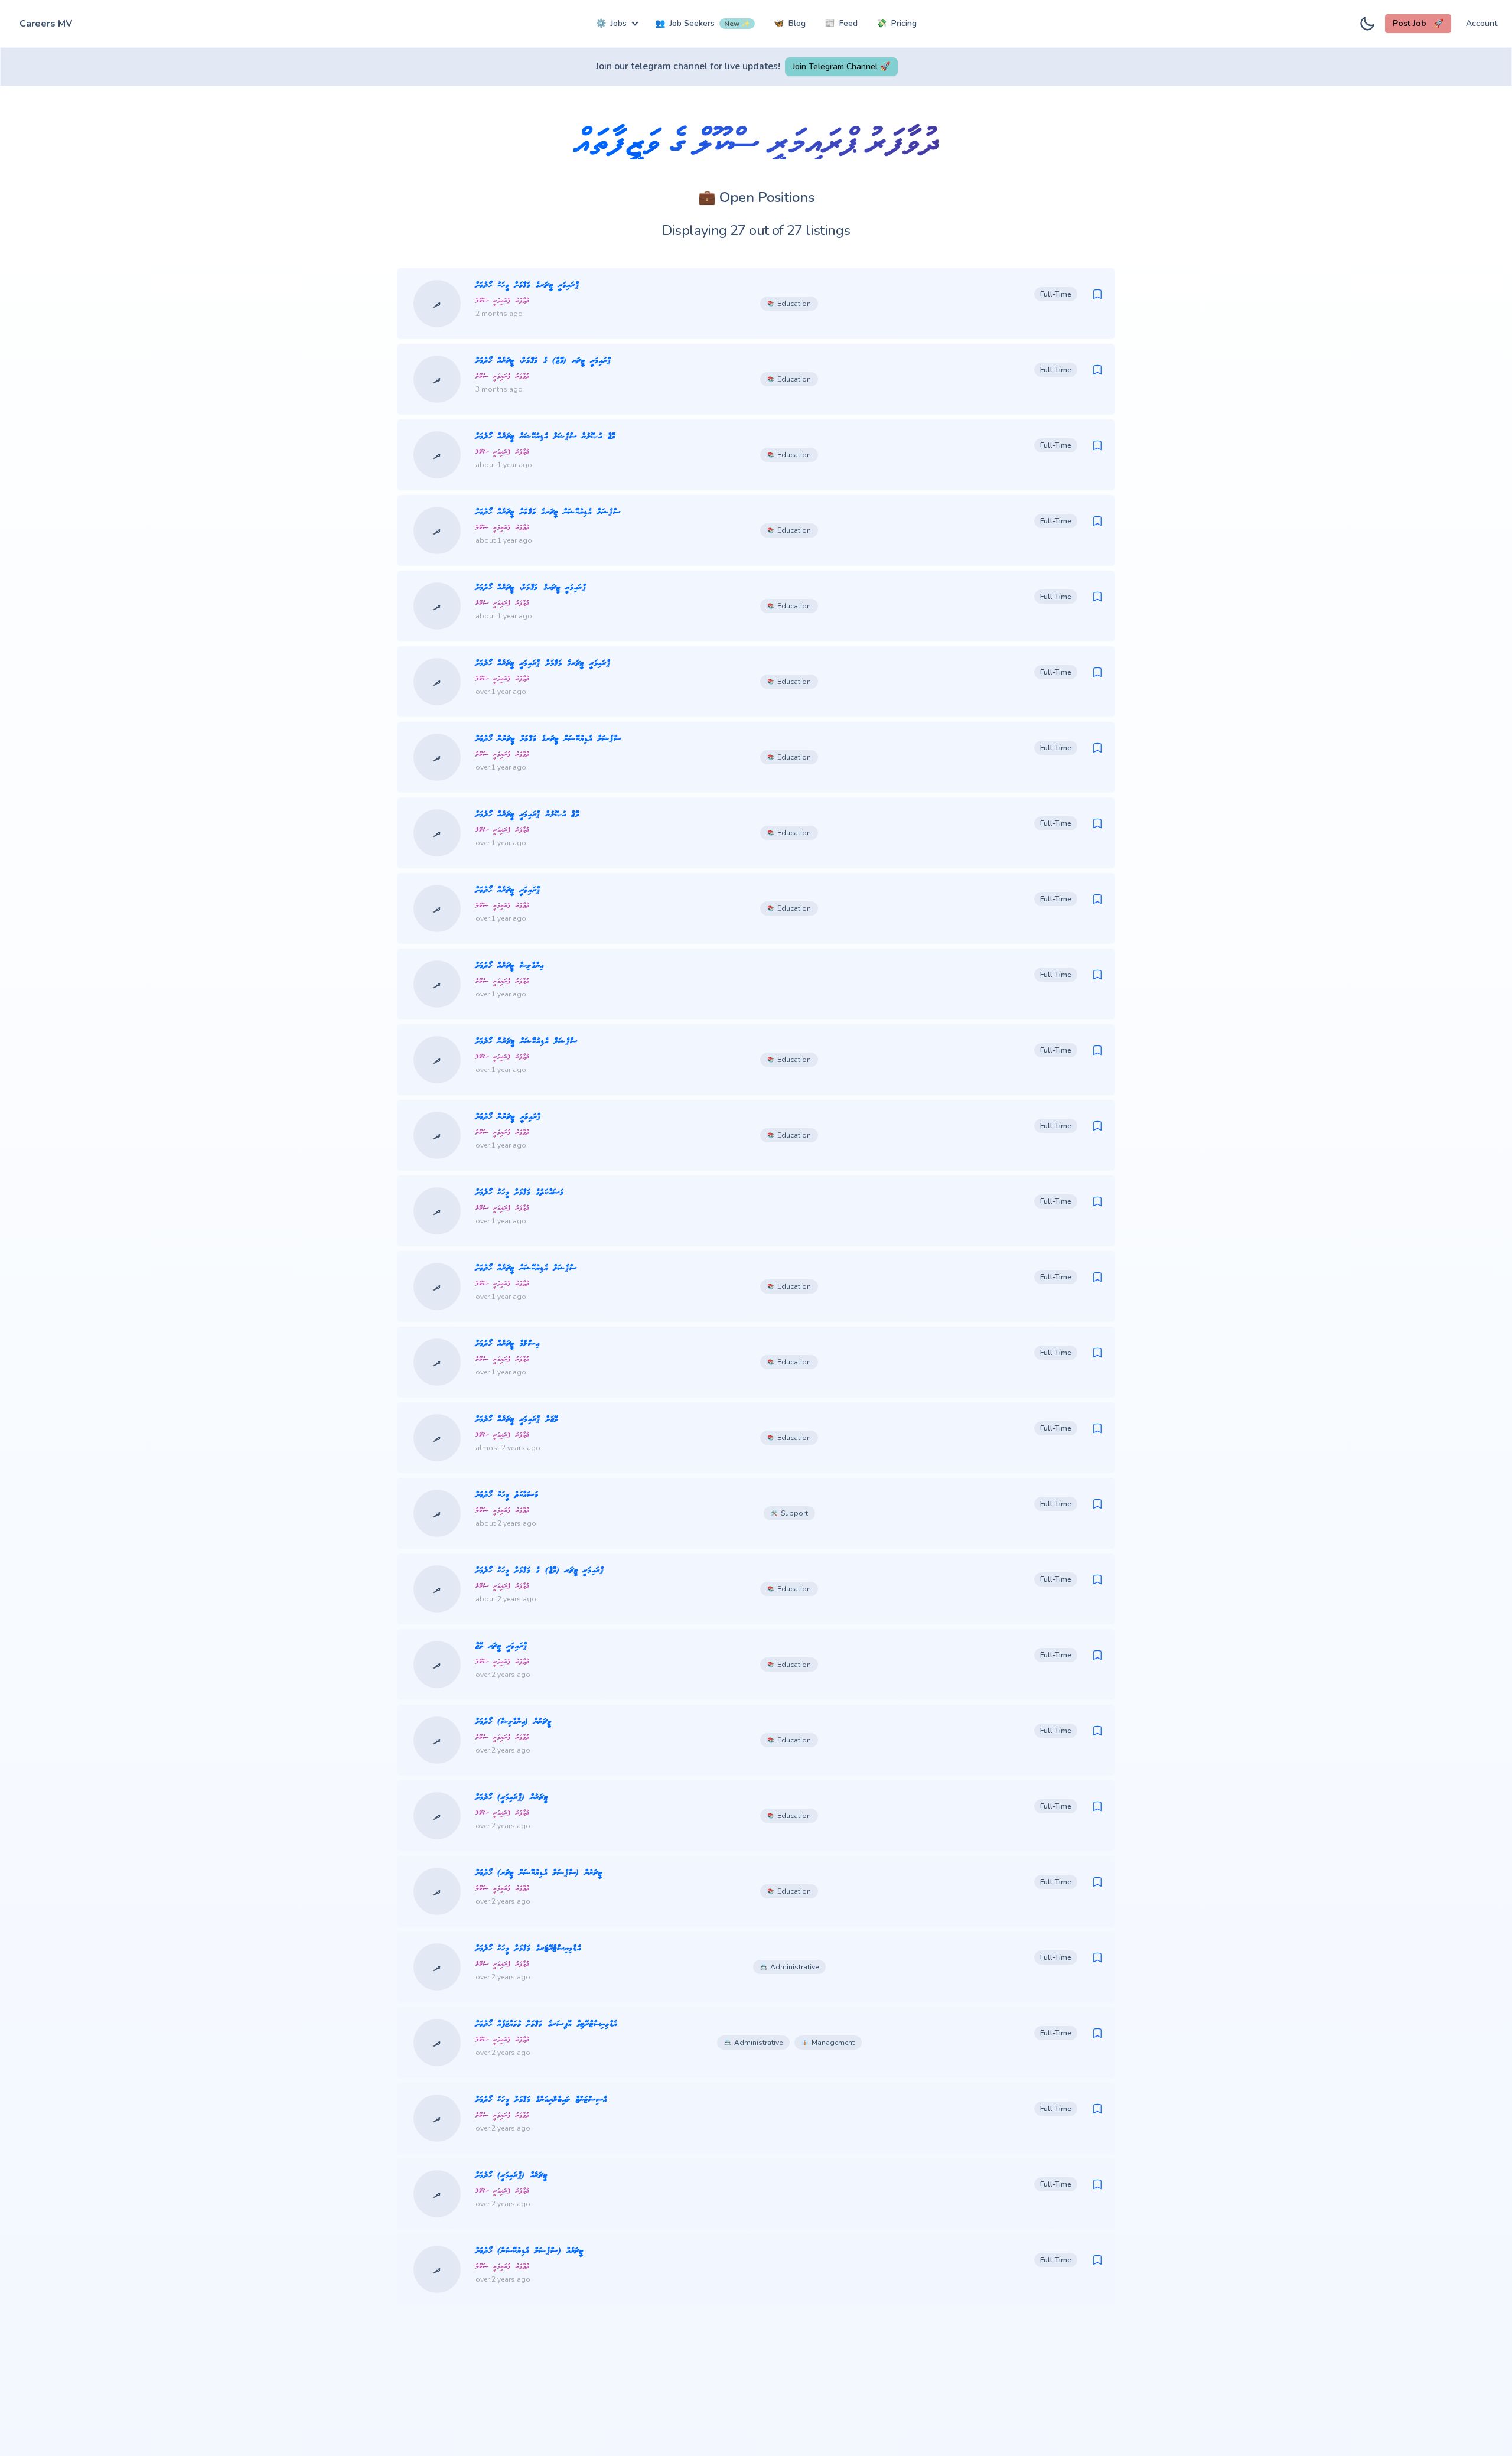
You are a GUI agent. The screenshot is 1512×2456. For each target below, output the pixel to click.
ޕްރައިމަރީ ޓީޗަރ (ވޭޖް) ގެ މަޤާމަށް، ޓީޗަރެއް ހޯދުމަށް (543, 361)
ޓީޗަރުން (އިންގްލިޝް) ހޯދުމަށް (514, 1722)
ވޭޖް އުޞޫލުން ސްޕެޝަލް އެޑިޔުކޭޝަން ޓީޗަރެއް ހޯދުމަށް (545, 437)
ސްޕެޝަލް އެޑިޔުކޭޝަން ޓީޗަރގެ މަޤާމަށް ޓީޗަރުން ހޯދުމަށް (548, 739)
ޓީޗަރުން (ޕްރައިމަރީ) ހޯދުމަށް (512, 1798)
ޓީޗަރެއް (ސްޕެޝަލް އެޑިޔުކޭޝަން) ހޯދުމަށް (529, 2251)
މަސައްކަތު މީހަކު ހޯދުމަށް (507, 1495)
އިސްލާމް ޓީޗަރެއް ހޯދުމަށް (508, 1344)
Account (1482, 23)
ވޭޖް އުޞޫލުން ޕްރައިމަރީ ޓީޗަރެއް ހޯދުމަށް (527, 815)
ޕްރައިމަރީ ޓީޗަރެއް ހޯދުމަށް (508, 890)
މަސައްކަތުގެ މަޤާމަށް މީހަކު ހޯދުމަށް (520, 1193)
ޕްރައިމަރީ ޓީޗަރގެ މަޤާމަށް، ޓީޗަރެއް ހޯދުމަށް (531, 588)
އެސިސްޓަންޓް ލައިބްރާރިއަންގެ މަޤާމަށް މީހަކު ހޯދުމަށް (541, 2100)
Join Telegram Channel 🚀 (841, 66)
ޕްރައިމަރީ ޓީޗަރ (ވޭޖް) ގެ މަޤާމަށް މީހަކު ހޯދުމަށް (540, 1571)
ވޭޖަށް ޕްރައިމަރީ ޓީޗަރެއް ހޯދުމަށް (517, 1420)
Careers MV (46, 24)
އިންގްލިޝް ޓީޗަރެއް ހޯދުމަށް (510, 966)
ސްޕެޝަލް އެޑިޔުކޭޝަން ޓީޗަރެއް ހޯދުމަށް (526, 1268)
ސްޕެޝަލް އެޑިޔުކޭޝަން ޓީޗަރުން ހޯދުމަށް (527, 1042)
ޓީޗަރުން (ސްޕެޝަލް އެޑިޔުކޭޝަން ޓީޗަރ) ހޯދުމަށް (539, 1873)
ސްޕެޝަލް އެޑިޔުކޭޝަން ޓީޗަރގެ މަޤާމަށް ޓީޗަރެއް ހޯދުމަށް (548, 512)
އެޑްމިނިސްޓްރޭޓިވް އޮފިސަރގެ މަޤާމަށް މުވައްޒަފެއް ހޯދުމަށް (546, 2025)
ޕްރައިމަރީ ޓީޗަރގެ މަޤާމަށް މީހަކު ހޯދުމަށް (527, 286)
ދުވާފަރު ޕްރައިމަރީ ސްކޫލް (503, 301)
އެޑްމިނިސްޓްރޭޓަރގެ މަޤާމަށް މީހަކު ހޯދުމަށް (528, 1949)
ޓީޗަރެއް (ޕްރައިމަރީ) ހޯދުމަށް (511, 2176)
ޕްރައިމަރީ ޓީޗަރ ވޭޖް (501, 1646)
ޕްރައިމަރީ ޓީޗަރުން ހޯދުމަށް (509, 1117)
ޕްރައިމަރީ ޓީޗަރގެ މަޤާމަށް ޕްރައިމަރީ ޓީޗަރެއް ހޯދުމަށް (543, 664)
